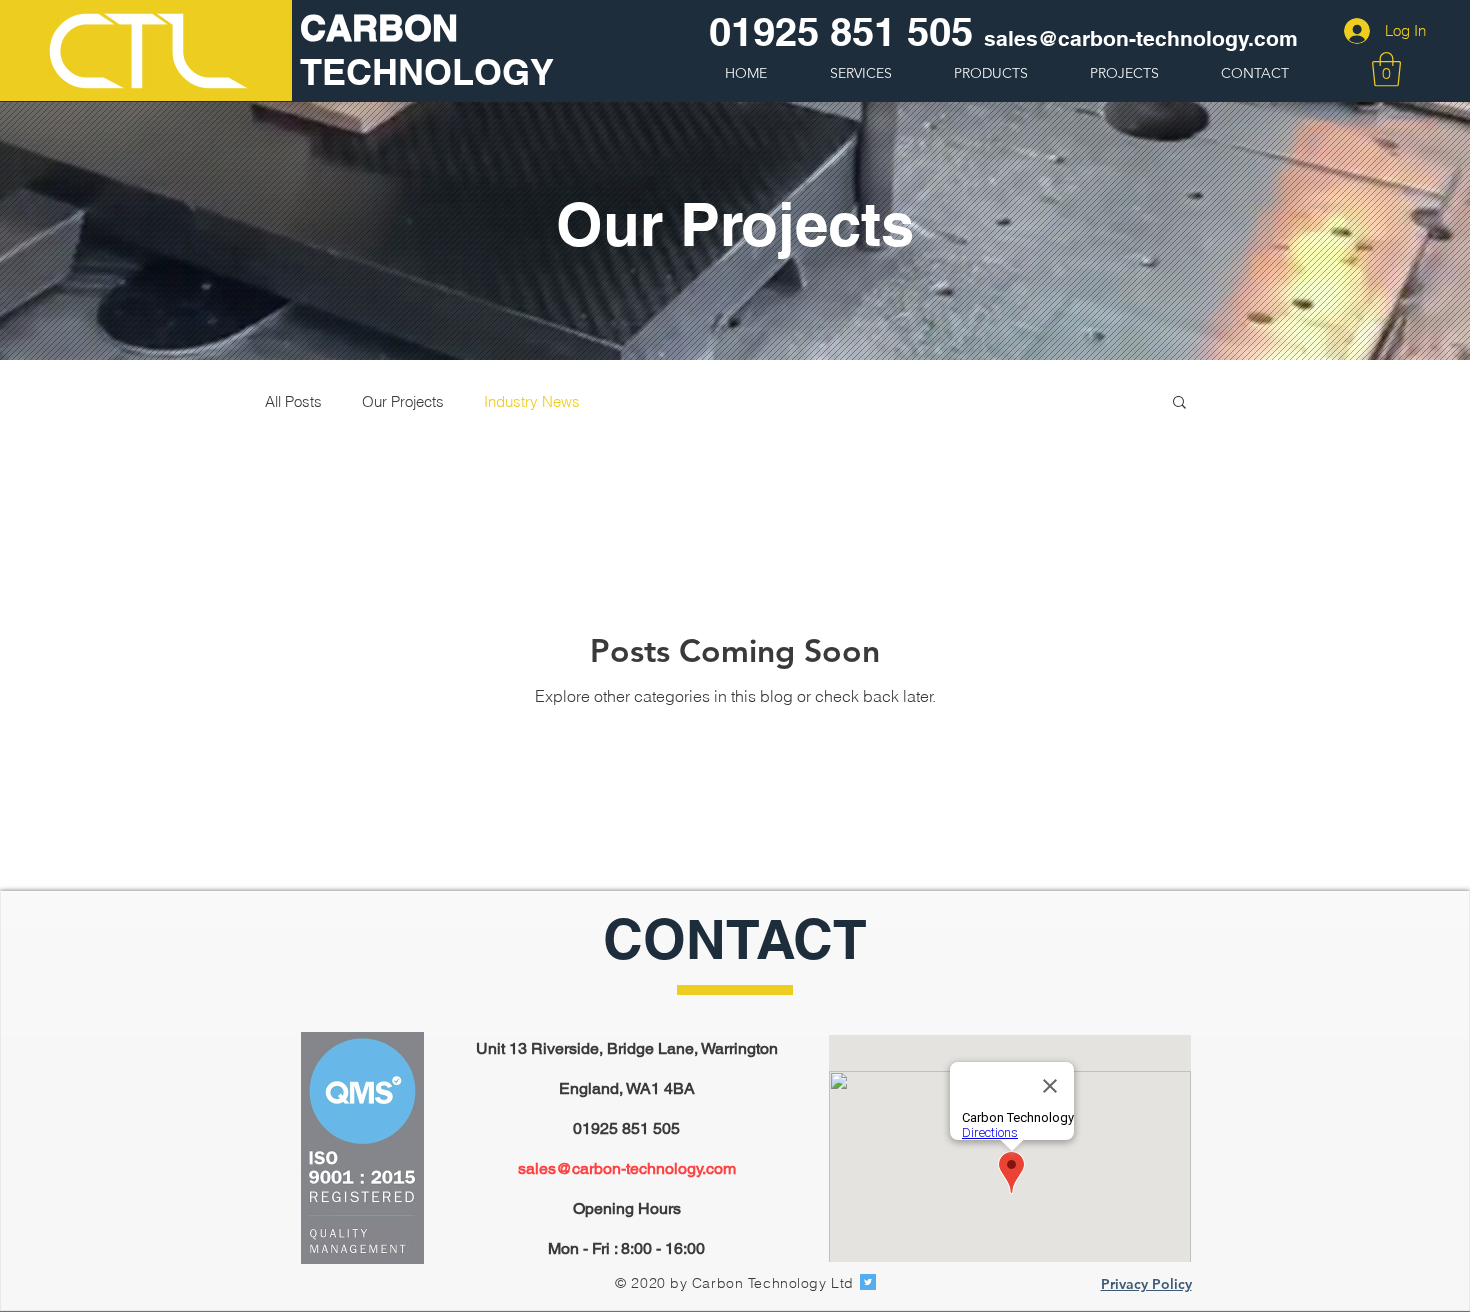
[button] (1386, 69)
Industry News (532, 401)
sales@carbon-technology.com (627, 1168)
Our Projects (403, 401)
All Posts (293, 401)
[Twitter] (868, 1282)
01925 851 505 (841, 31)
